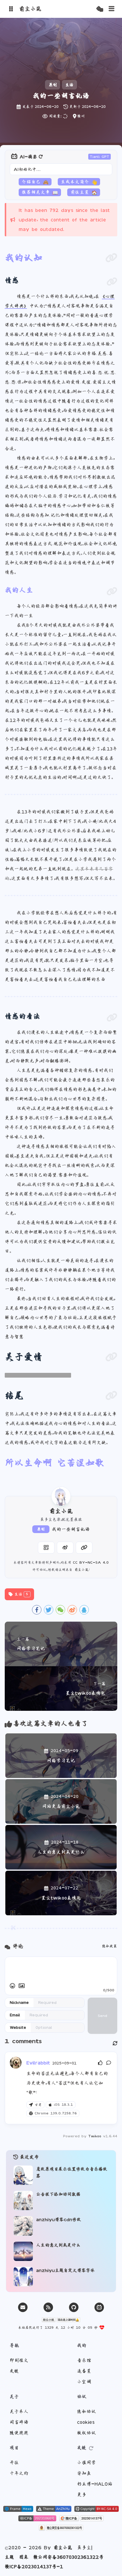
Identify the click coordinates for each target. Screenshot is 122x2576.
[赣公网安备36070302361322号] (61, 2528)
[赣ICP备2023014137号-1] (81, 2519)
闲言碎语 (19, 2422)
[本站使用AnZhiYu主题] (54, 2509)
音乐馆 (84, 2360)
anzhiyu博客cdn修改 (59, 2219)
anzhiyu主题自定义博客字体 (65, 2270)
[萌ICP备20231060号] (37, 2519)
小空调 (84, 2382)
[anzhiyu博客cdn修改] (23, 2226)
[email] (23, 2307)
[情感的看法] (112, 1018)
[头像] (61, 1496)
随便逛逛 (19, 2433)
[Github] (74, 2307)
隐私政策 (110, 1946)
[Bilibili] (99, 2307)
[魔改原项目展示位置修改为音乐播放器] (23, 2175)
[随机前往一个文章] (100, 9)
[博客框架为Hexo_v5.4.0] (18, 2509)
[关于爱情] (111, 1357)
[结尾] (111, 1395)
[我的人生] (112, 591)
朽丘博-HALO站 (95, 2484)
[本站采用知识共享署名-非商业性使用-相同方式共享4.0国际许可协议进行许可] (97, 2509)
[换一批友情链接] (91, 2448)
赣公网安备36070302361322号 (68, 2557)
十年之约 (19, 2473)
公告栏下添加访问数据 (58, 2194)
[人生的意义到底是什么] (23, 2251)
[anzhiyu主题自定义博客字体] (23, 2277)
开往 (14, 2462)
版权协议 (86, 2433)
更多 (82, 2495)
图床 (24, 2557)
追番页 (84, 2371)
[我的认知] (111, 258)
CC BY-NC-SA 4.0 (91, 1562)
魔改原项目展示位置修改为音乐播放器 (72, 2172)
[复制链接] (84, 1548)
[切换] (112, 9)
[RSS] (48, 2307)
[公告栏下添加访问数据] (23, 2200)
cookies (86, 2422)
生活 (69, 85)
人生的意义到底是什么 (58, 2245)
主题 (9, 2557)
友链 (14, 2371)
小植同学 (86, 2462)
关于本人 (19, 2411)
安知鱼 (84, 2473)
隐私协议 (86, 2411)
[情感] (112, 282)
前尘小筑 (81, 1570)
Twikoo (95, 2136)
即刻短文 (19, 2360)
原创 (41, 1529)
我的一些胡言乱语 (71, 1529)
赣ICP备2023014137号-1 (34, 2566)
